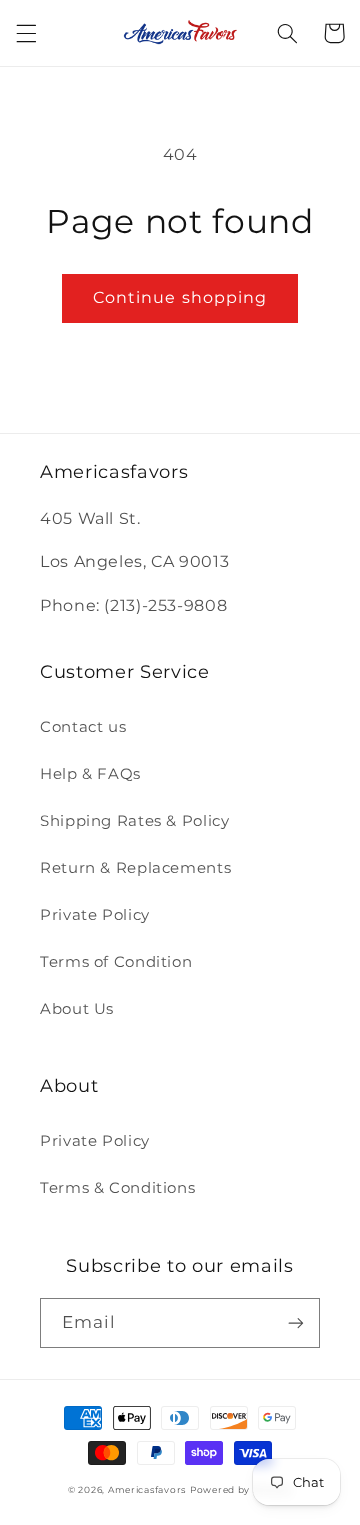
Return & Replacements (135, 868)
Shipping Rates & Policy (135, 821)
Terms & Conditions (117, 1188)
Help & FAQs (90, 774)
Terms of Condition (116, 962)
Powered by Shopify (241, 1490)
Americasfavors (147, 1490)
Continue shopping (180, 297)
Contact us (83, 727)
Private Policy (95, 915)
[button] (26, 33)
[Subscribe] (296, 1322)
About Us (77, 1009)
